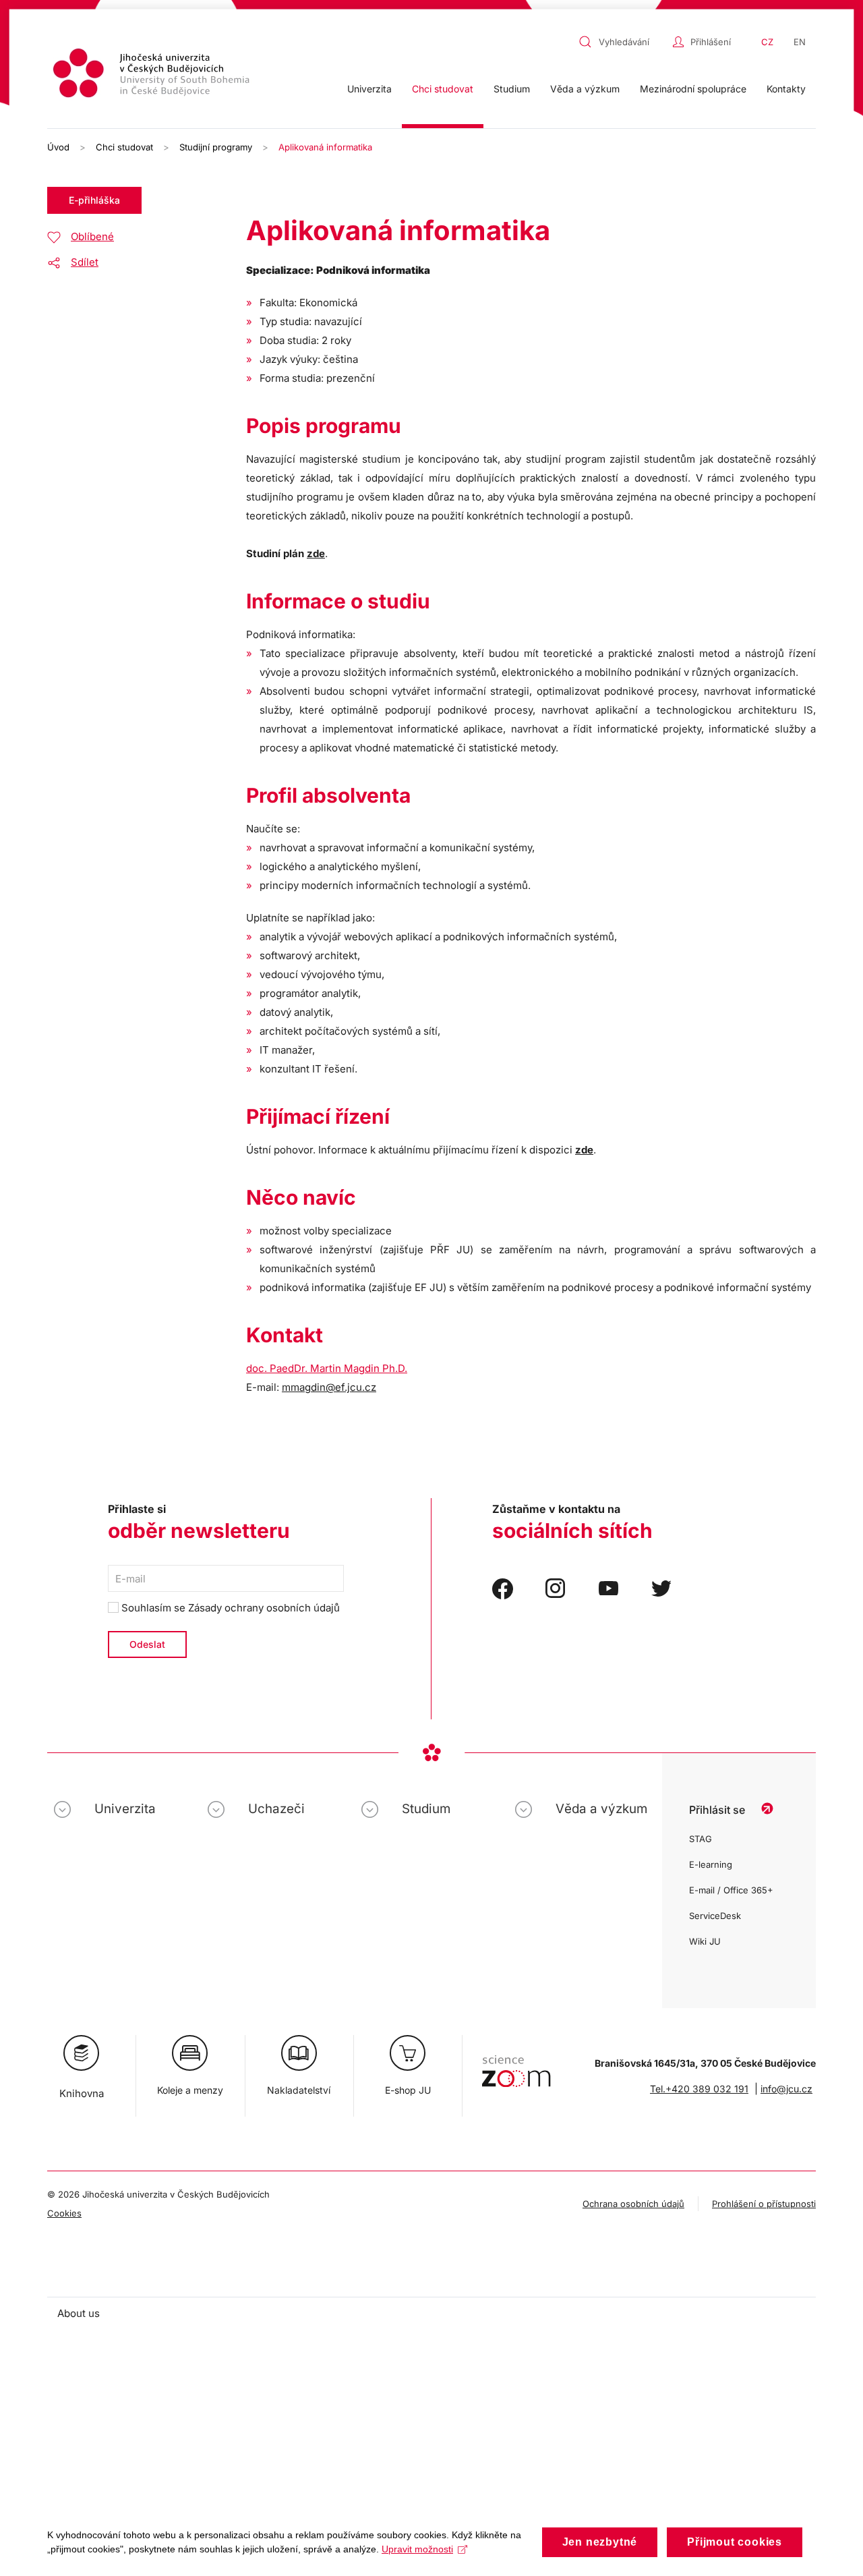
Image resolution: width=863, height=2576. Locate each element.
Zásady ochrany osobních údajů (264, 1608)
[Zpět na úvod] (153, 75)
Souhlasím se (229, 1608)
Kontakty (786, 89)
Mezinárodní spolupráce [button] (693, 89)
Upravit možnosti (417, 2549)
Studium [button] (512, 89)
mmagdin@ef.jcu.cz (329, 1387)
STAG (701, 1839)
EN (800, 42)
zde (316, 553)
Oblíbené (92, 236)
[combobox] (622, 42)
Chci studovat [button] (443, 89)
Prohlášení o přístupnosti (764, 2204)
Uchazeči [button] (276, 1809)
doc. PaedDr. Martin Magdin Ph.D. (327, 1368)
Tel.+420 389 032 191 (699, 2089)
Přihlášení (711, 42)
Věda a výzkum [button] (585, 89)
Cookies (64, 2213)
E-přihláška (94, 200)
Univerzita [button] (369, 89)
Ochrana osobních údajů (633, 2204)
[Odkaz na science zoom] (516, 2064)
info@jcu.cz (786, 2089)
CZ (767, 42)
